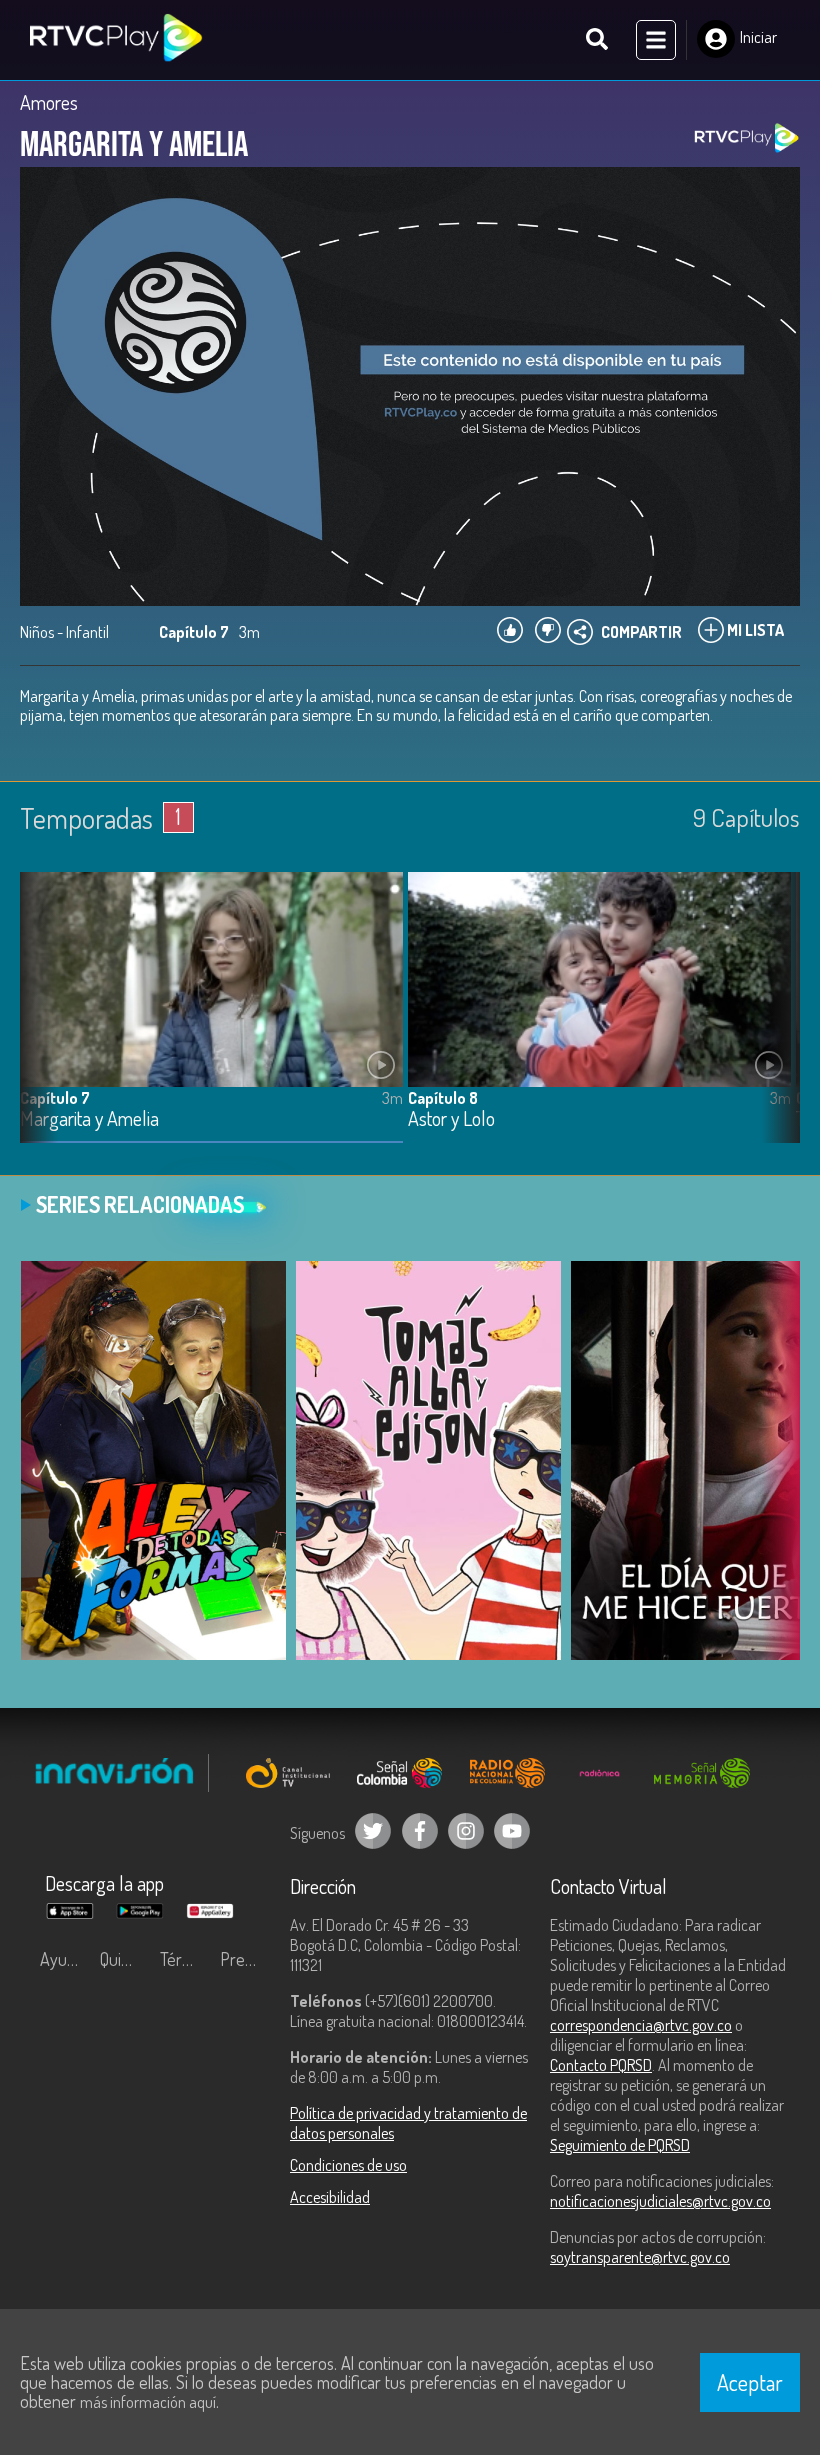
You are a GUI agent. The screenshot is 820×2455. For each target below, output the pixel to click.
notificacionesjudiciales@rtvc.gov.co (660, 2201)
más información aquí (148, 2402)
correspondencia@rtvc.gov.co (641, 2025)
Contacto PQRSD (601, 2065)
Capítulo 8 (443, 1098)
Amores (49, 102)
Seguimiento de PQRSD (620, 2145)
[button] (775, 1022)
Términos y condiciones (185, 1959)
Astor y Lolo (451, 1119)
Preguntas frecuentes (245, 1959)
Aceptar (750, 2382)
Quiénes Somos (125, 1959)
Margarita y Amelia (89, 1119)
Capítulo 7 (55, 1098)
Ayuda (62, 1959)
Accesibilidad (330, 2197)
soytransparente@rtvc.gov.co (640, 2257)
